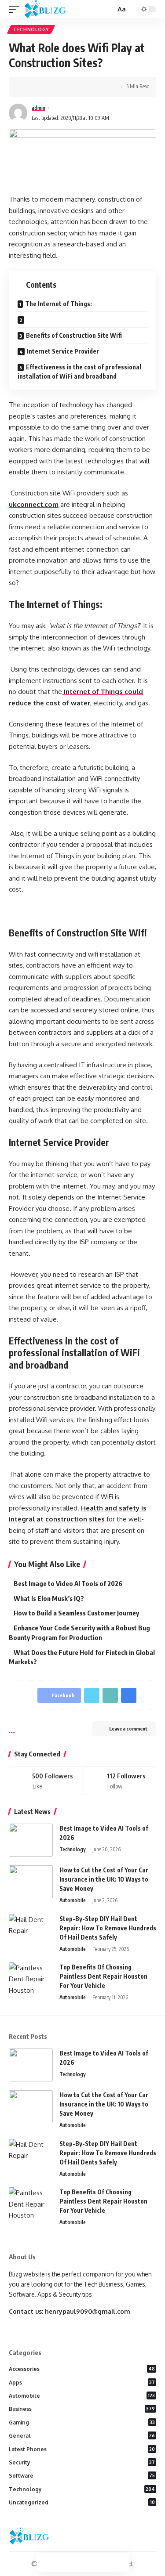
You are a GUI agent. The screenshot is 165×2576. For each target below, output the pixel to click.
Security (82, 2462)
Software (82, 2476)
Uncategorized (82, 2502)
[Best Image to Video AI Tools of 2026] (31, 1840)
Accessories (82, 2369)
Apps (82, 2383)
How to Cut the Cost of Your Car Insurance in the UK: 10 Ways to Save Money (104, 1879)
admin (38, 108)
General (82, 2436)
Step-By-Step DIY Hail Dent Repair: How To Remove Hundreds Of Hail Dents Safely (108, 1928)
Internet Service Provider (63, 351)
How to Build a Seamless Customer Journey (76, 1613)
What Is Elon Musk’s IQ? (49, 1598)
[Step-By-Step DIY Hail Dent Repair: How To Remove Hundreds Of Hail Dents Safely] (31, 1931)
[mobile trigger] (16, 9)
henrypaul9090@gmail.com (88, 2311)
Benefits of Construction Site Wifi (74, 335)
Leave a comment (128, 1729)
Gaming (82, 2422)
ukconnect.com (34, 504)
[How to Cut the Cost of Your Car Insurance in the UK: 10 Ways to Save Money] (31, 1882)
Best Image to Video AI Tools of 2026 (68, 1583)
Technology (31, 29)
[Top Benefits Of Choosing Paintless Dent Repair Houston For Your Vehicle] (31, 1979)
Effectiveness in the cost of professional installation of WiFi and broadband (79, 372)
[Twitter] (120, 1781)
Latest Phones (82, 2449)
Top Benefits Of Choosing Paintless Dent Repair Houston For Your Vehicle (103, 1976)
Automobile (73, 1900)
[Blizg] (52, 9)
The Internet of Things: (59, 304)
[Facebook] (45, 1781)
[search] (108, 9)
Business (82, 2409)
